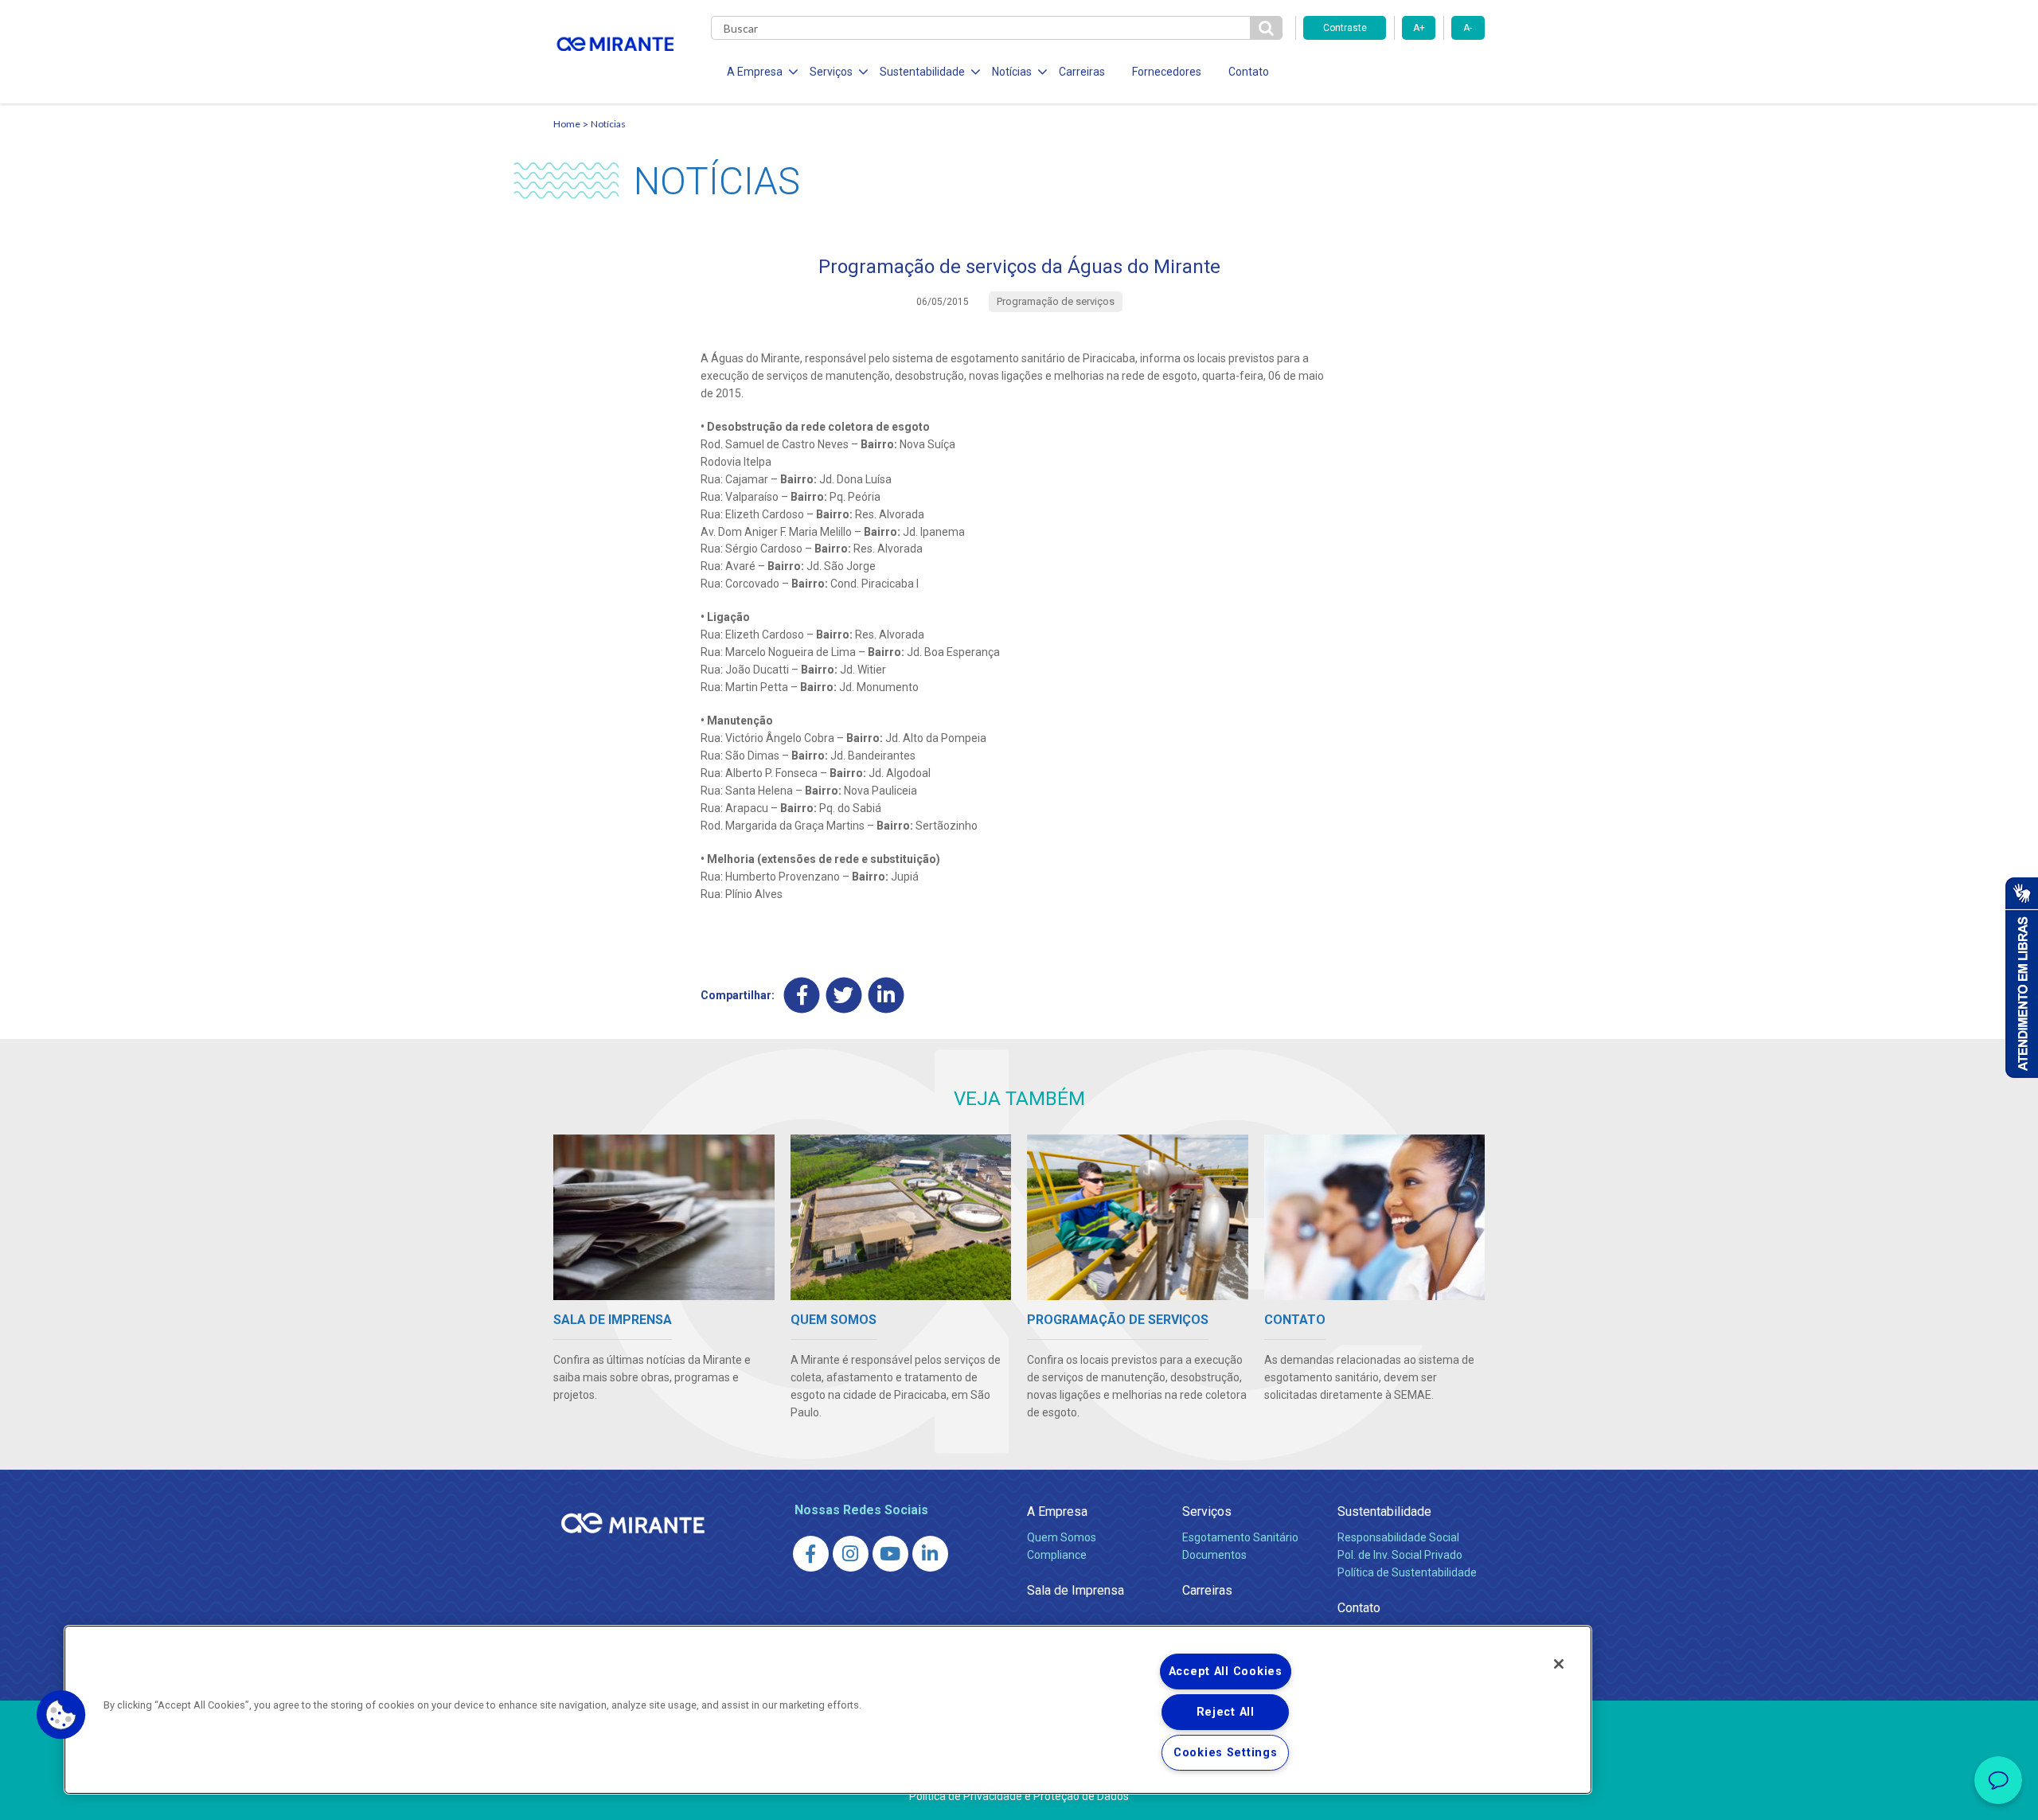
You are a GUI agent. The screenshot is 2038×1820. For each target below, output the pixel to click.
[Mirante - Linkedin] (930, 1554)
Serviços (1207, 1511)
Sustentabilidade (1384, 1511)
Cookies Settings (1226, 1753)
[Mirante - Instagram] (851, 1554)
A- (1468, 28)
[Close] (1559, 1664)
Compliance (1057, 1555)
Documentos (1214, 1555)
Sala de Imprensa (1076, 1590)
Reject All (1226, 1712)
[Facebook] (802, 995)
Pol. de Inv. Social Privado (1400, 1555)
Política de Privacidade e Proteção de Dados (1019, 1796)
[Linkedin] (886, 995)
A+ (1419, 28)
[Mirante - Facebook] (811, 1554)
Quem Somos (1062, 1537)
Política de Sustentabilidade (1407, 1572)
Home (567, 124)
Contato (1249, 72)
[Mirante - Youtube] (890, 1554)
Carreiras (1082, 72)
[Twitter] (844, 995)
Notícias (608, 124)
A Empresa (1057, 1511)
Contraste (1345, 28)
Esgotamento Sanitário (1240, 1537)
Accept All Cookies (1226, 1672)
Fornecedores (1167, 72)
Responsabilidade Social (1398, 1537)
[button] (61, 1715)
